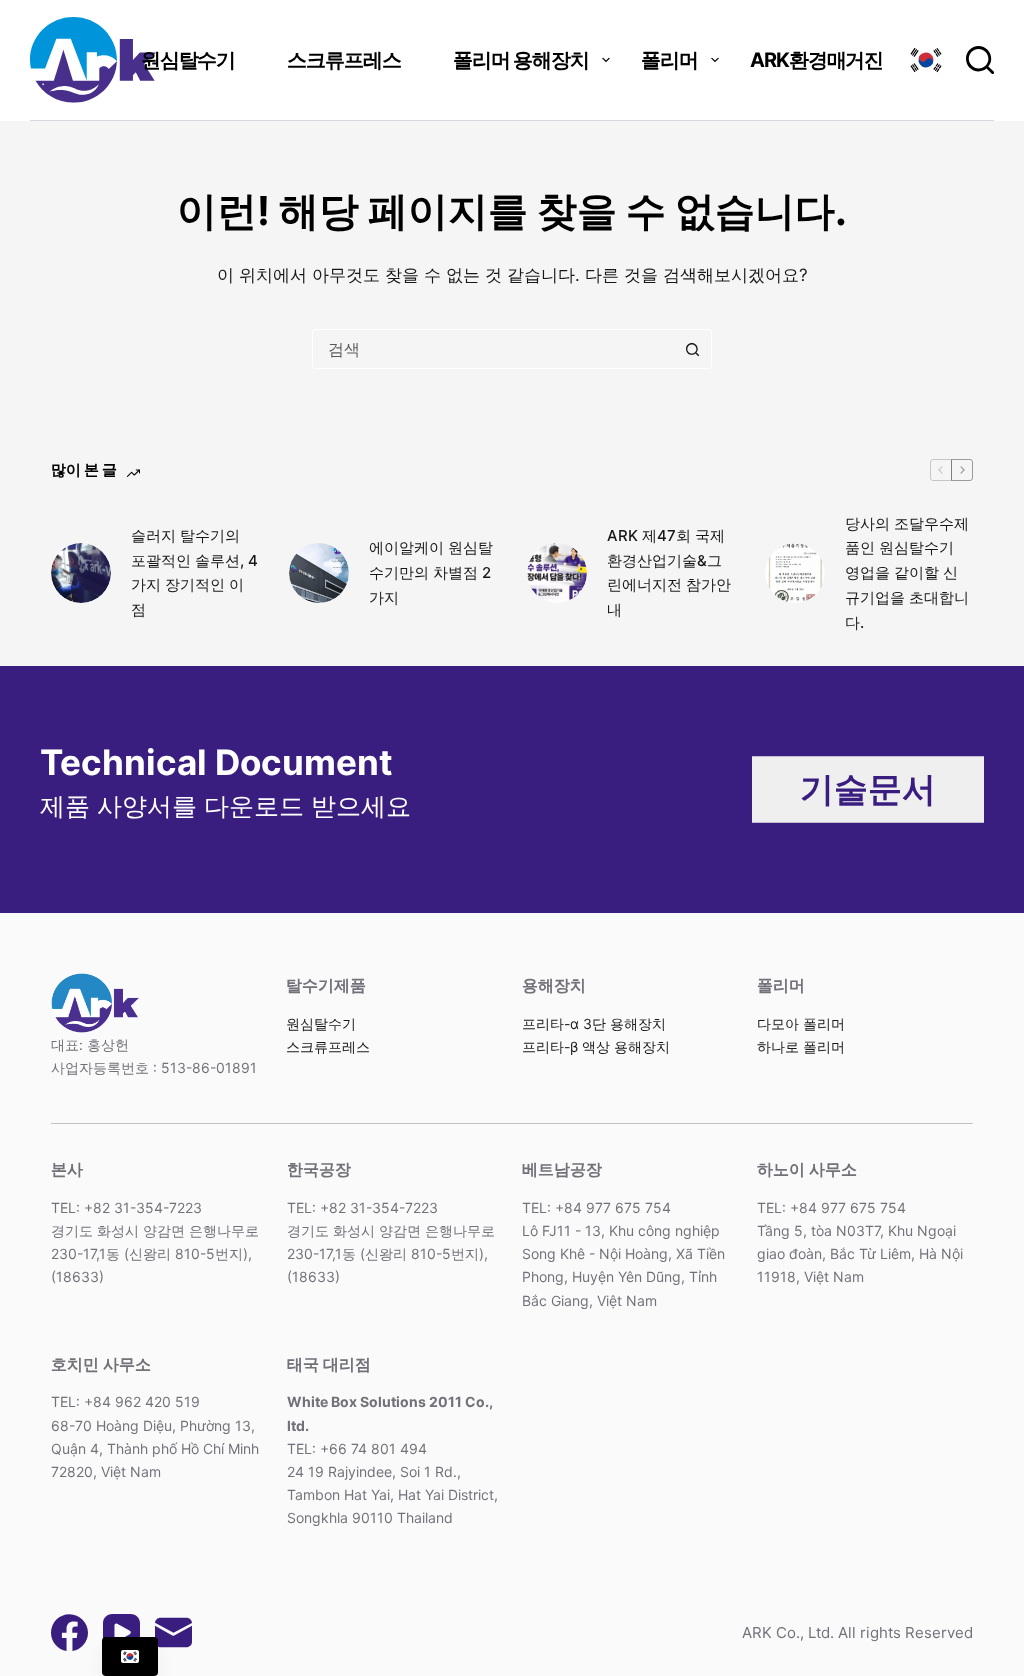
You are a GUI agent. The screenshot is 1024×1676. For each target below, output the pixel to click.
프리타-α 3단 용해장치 (594, 1023)
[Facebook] (69, 1632)
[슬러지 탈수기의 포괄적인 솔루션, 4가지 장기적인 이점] (81, 573)
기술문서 (868, 788)
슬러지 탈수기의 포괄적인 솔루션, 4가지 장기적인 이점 (194, 572)
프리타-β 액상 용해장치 (596, 1046)
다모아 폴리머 (801, 1023)
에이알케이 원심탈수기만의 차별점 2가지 (431, 572)
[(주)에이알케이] (93, 60)
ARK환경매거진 (816, 60)
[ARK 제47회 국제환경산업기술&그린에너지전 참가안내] (557, 573)
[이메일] (173, 1632)
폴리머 (669, 60)
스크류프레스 (344, 60)
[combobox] (493, 349)
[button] (926, 60)
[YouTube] (121, 1632)
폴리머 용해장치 (521, 60)
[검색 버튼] (692, 349)
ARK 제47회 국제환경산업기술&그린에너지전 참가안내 (669, 572)
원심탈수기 (188, 60)
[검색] (980, 60)
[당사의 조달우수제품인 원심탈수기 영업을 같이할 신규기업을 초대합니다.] (795, 573)
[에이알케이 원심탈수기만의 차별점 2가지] (319, 573)
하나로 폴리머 (801, 1046)
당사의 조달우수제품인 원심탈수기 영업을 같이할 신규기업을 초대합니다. (907, 573)
